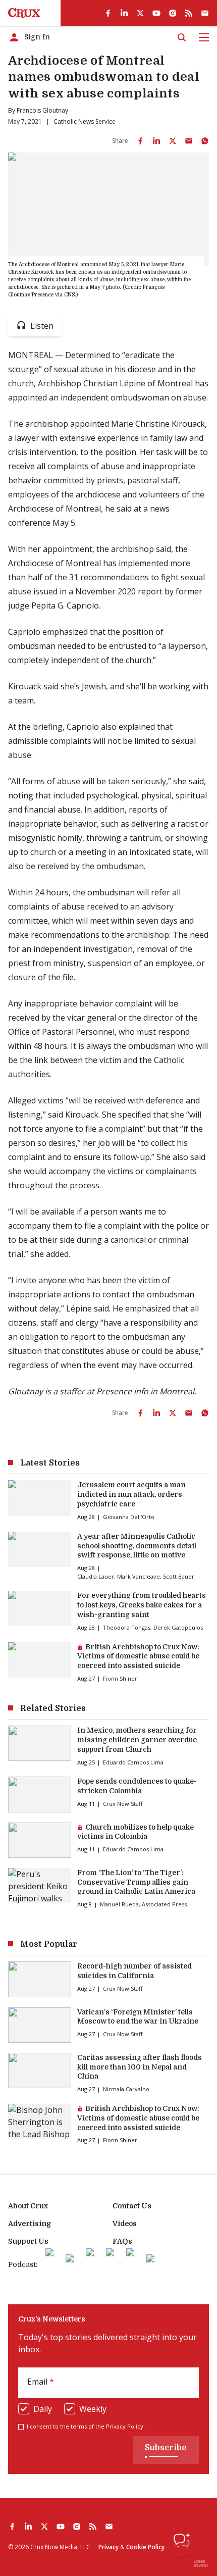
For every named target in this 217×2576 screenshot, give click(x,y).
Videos (125, 2224)
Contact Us (132, 2206)
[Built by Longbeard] (201, 2563)
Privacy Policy (125, 2426)
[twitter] (140, 13)
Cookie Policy (145, 2547)
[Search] (182, 37)
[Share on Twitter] (173, 141)
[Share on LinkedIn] (156, 141)
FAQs (122, 2241)
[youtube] (156, 13)
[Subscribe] (205, 13)
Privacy (108, 2547)
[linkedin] (124, 13)
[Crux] (24, 13)
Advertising (30, 2224)
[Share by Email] (189, 141)
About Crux (28, 2206)
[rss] (189, 13)
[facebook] (108, 13)
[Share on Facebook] (140, 141)
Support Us (28, 2241)
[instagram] (173, 13)
